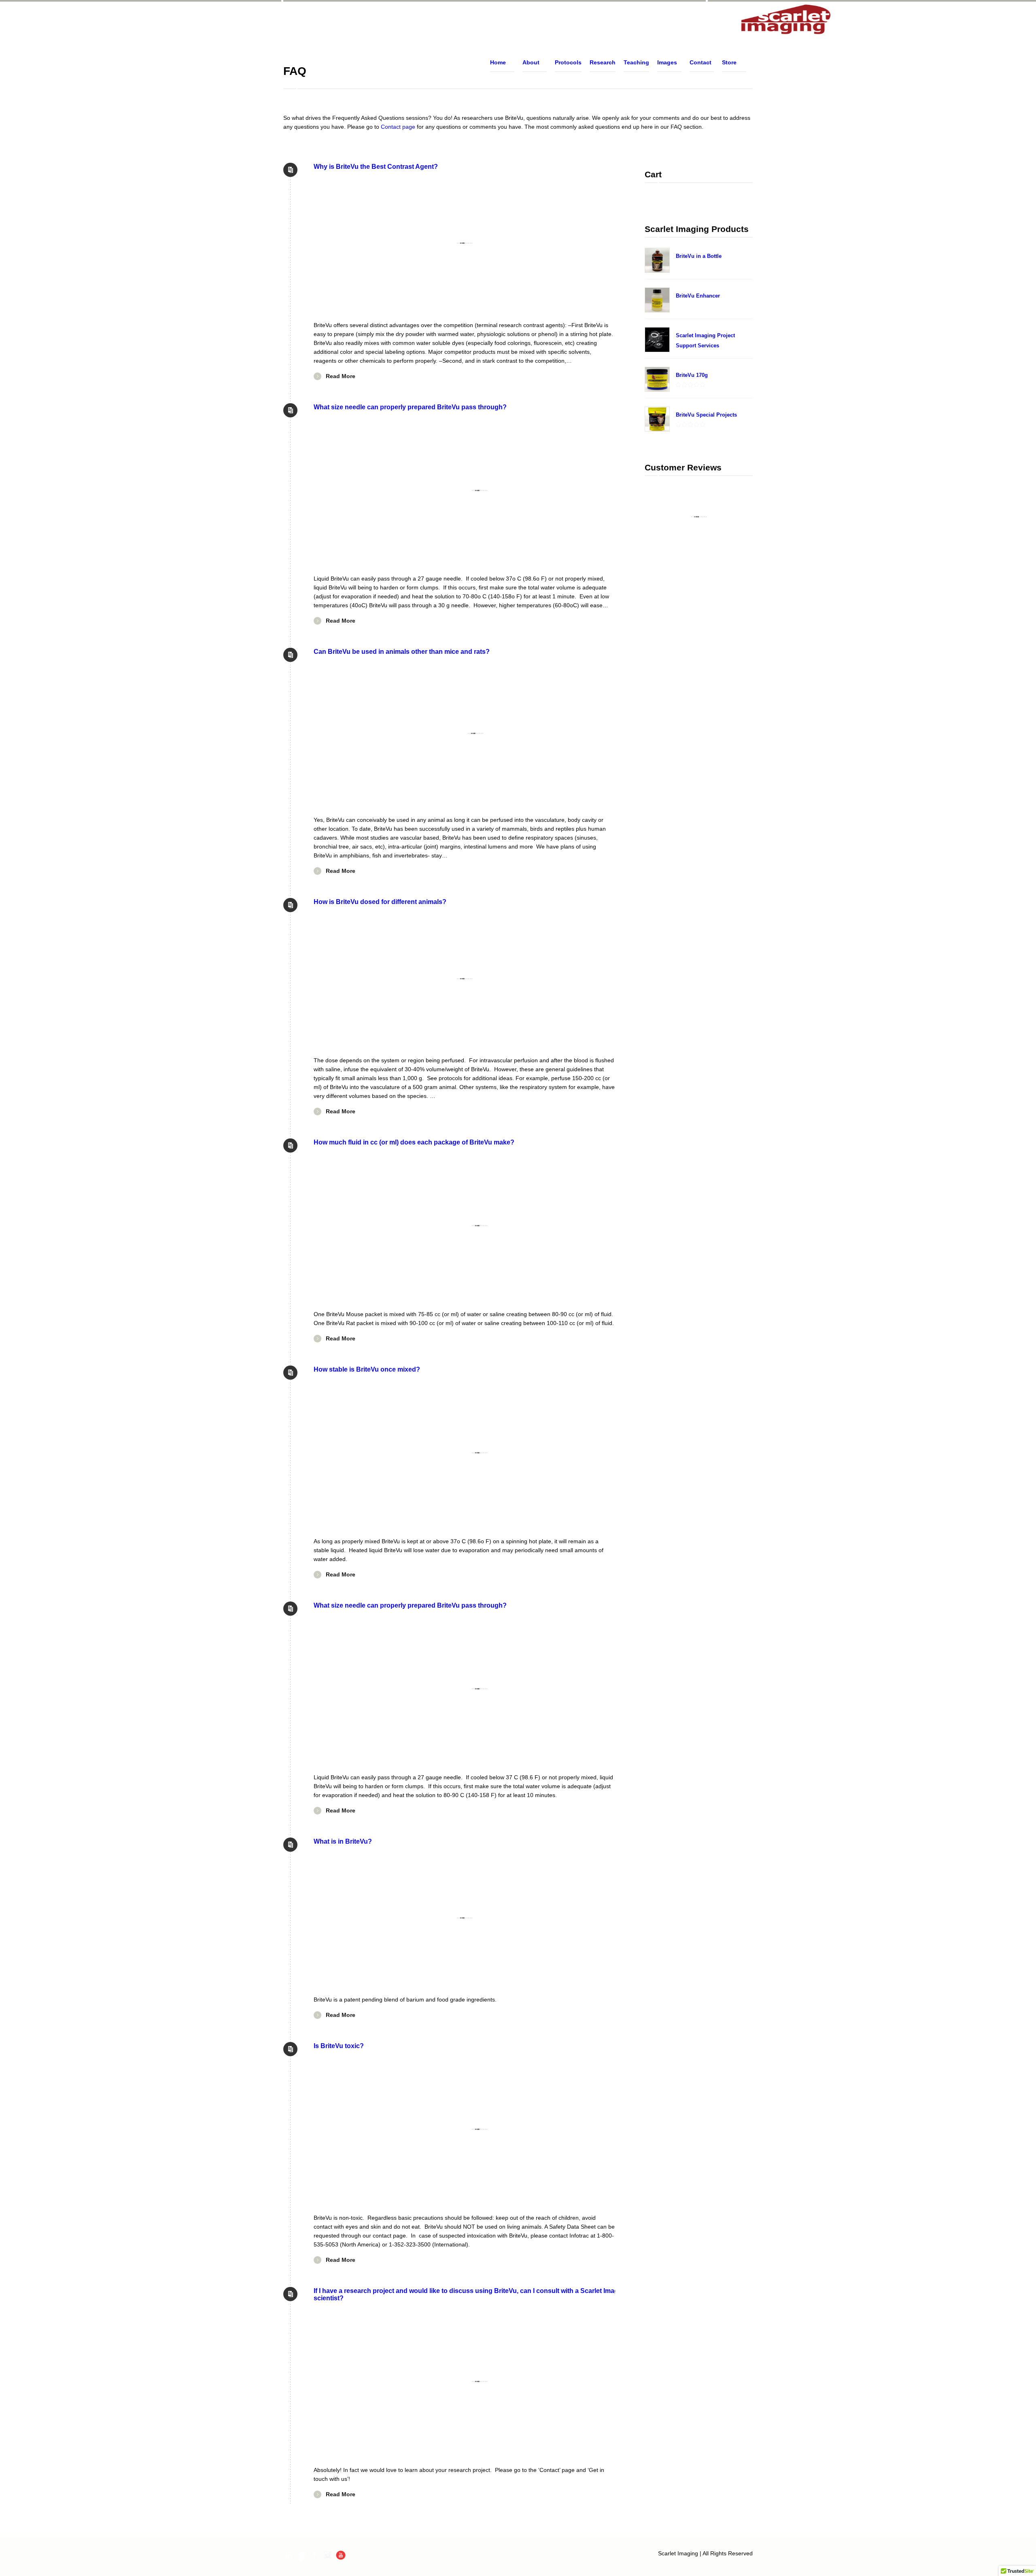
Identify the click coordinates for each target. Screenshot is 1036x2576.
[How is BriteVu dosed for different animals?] (464, 978)
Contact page (398, 127)
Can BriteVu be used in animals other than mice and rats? (402, 651)
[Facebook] (315, 2555)
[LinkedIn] (289, 2555)
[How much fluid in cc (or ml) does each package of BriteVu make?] (480, 1226)
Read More (341, 376)
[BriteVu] (786, 20)
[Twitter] (302, 2555)
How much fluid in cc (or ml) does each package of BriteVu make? (414, 1142)
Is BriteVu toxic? (339, 2046)
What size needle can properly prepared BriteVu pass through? (410, 407)
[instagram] (328, 2555)
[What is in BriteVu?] (464, 1918)
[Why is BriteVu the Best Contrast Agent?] (464, 243)
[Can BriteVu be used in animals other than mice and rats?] (476, 733)
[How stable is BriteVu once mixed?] (480, 1453)
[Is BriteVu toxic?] (480, 2129)
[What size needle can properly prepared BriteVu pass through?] (480, 490)
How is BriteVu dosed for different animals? (380, 902)
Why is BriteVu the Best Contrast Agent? (376, 166)
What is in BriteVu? (343, 1841)
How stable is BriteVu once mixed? (367, 1369)
